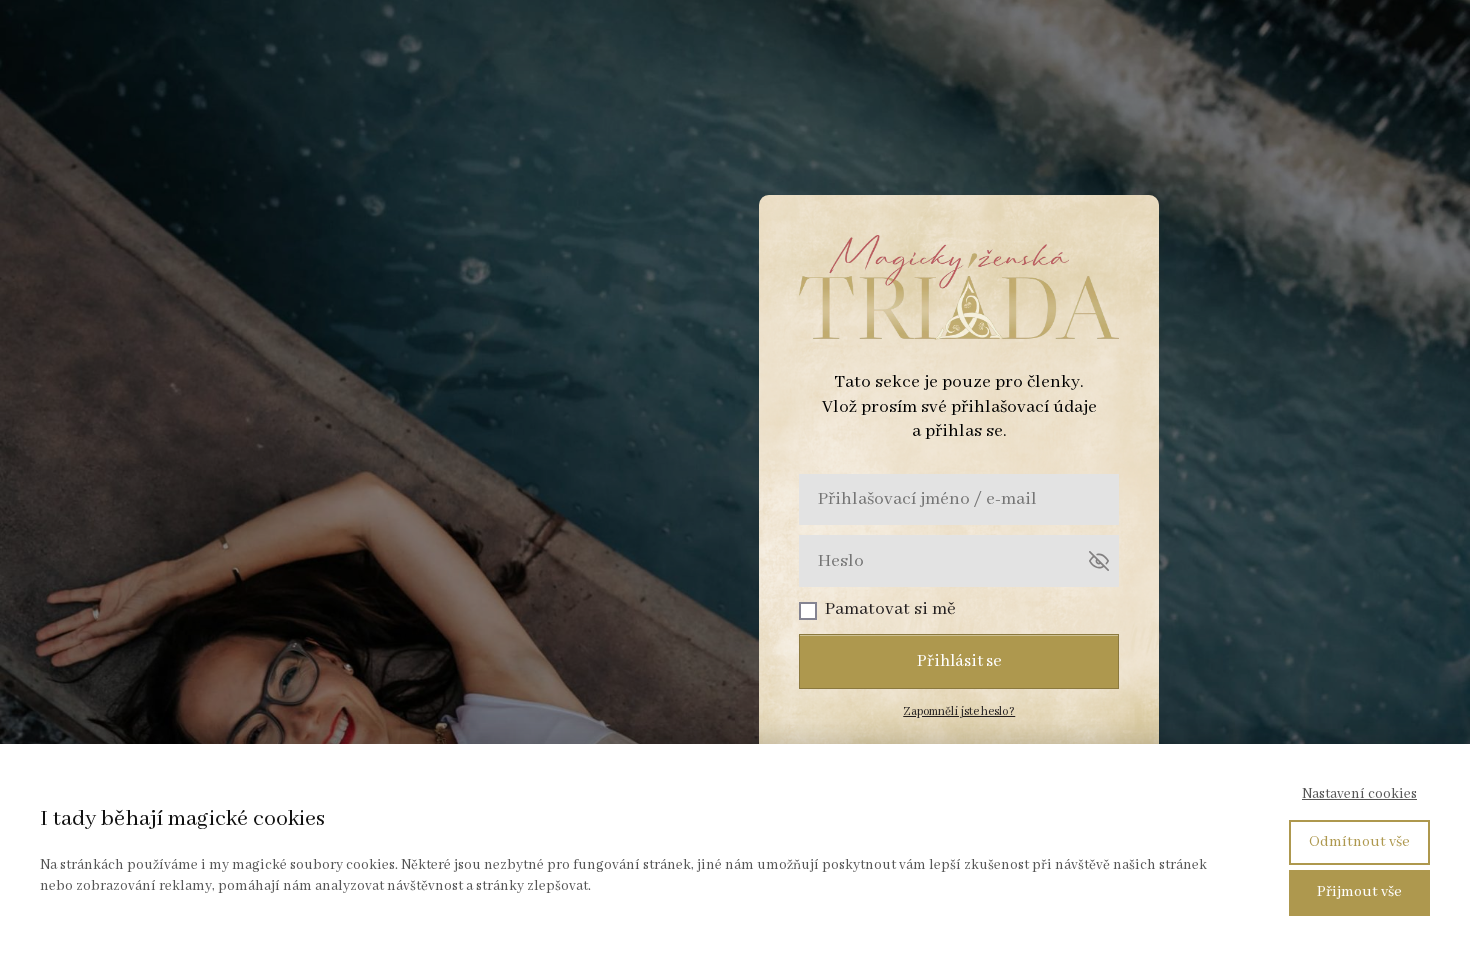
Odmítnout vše (1359, 842)
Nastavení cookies (1359, 794)
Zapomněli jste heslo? (959, 711)
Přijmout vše (1359, 892)
